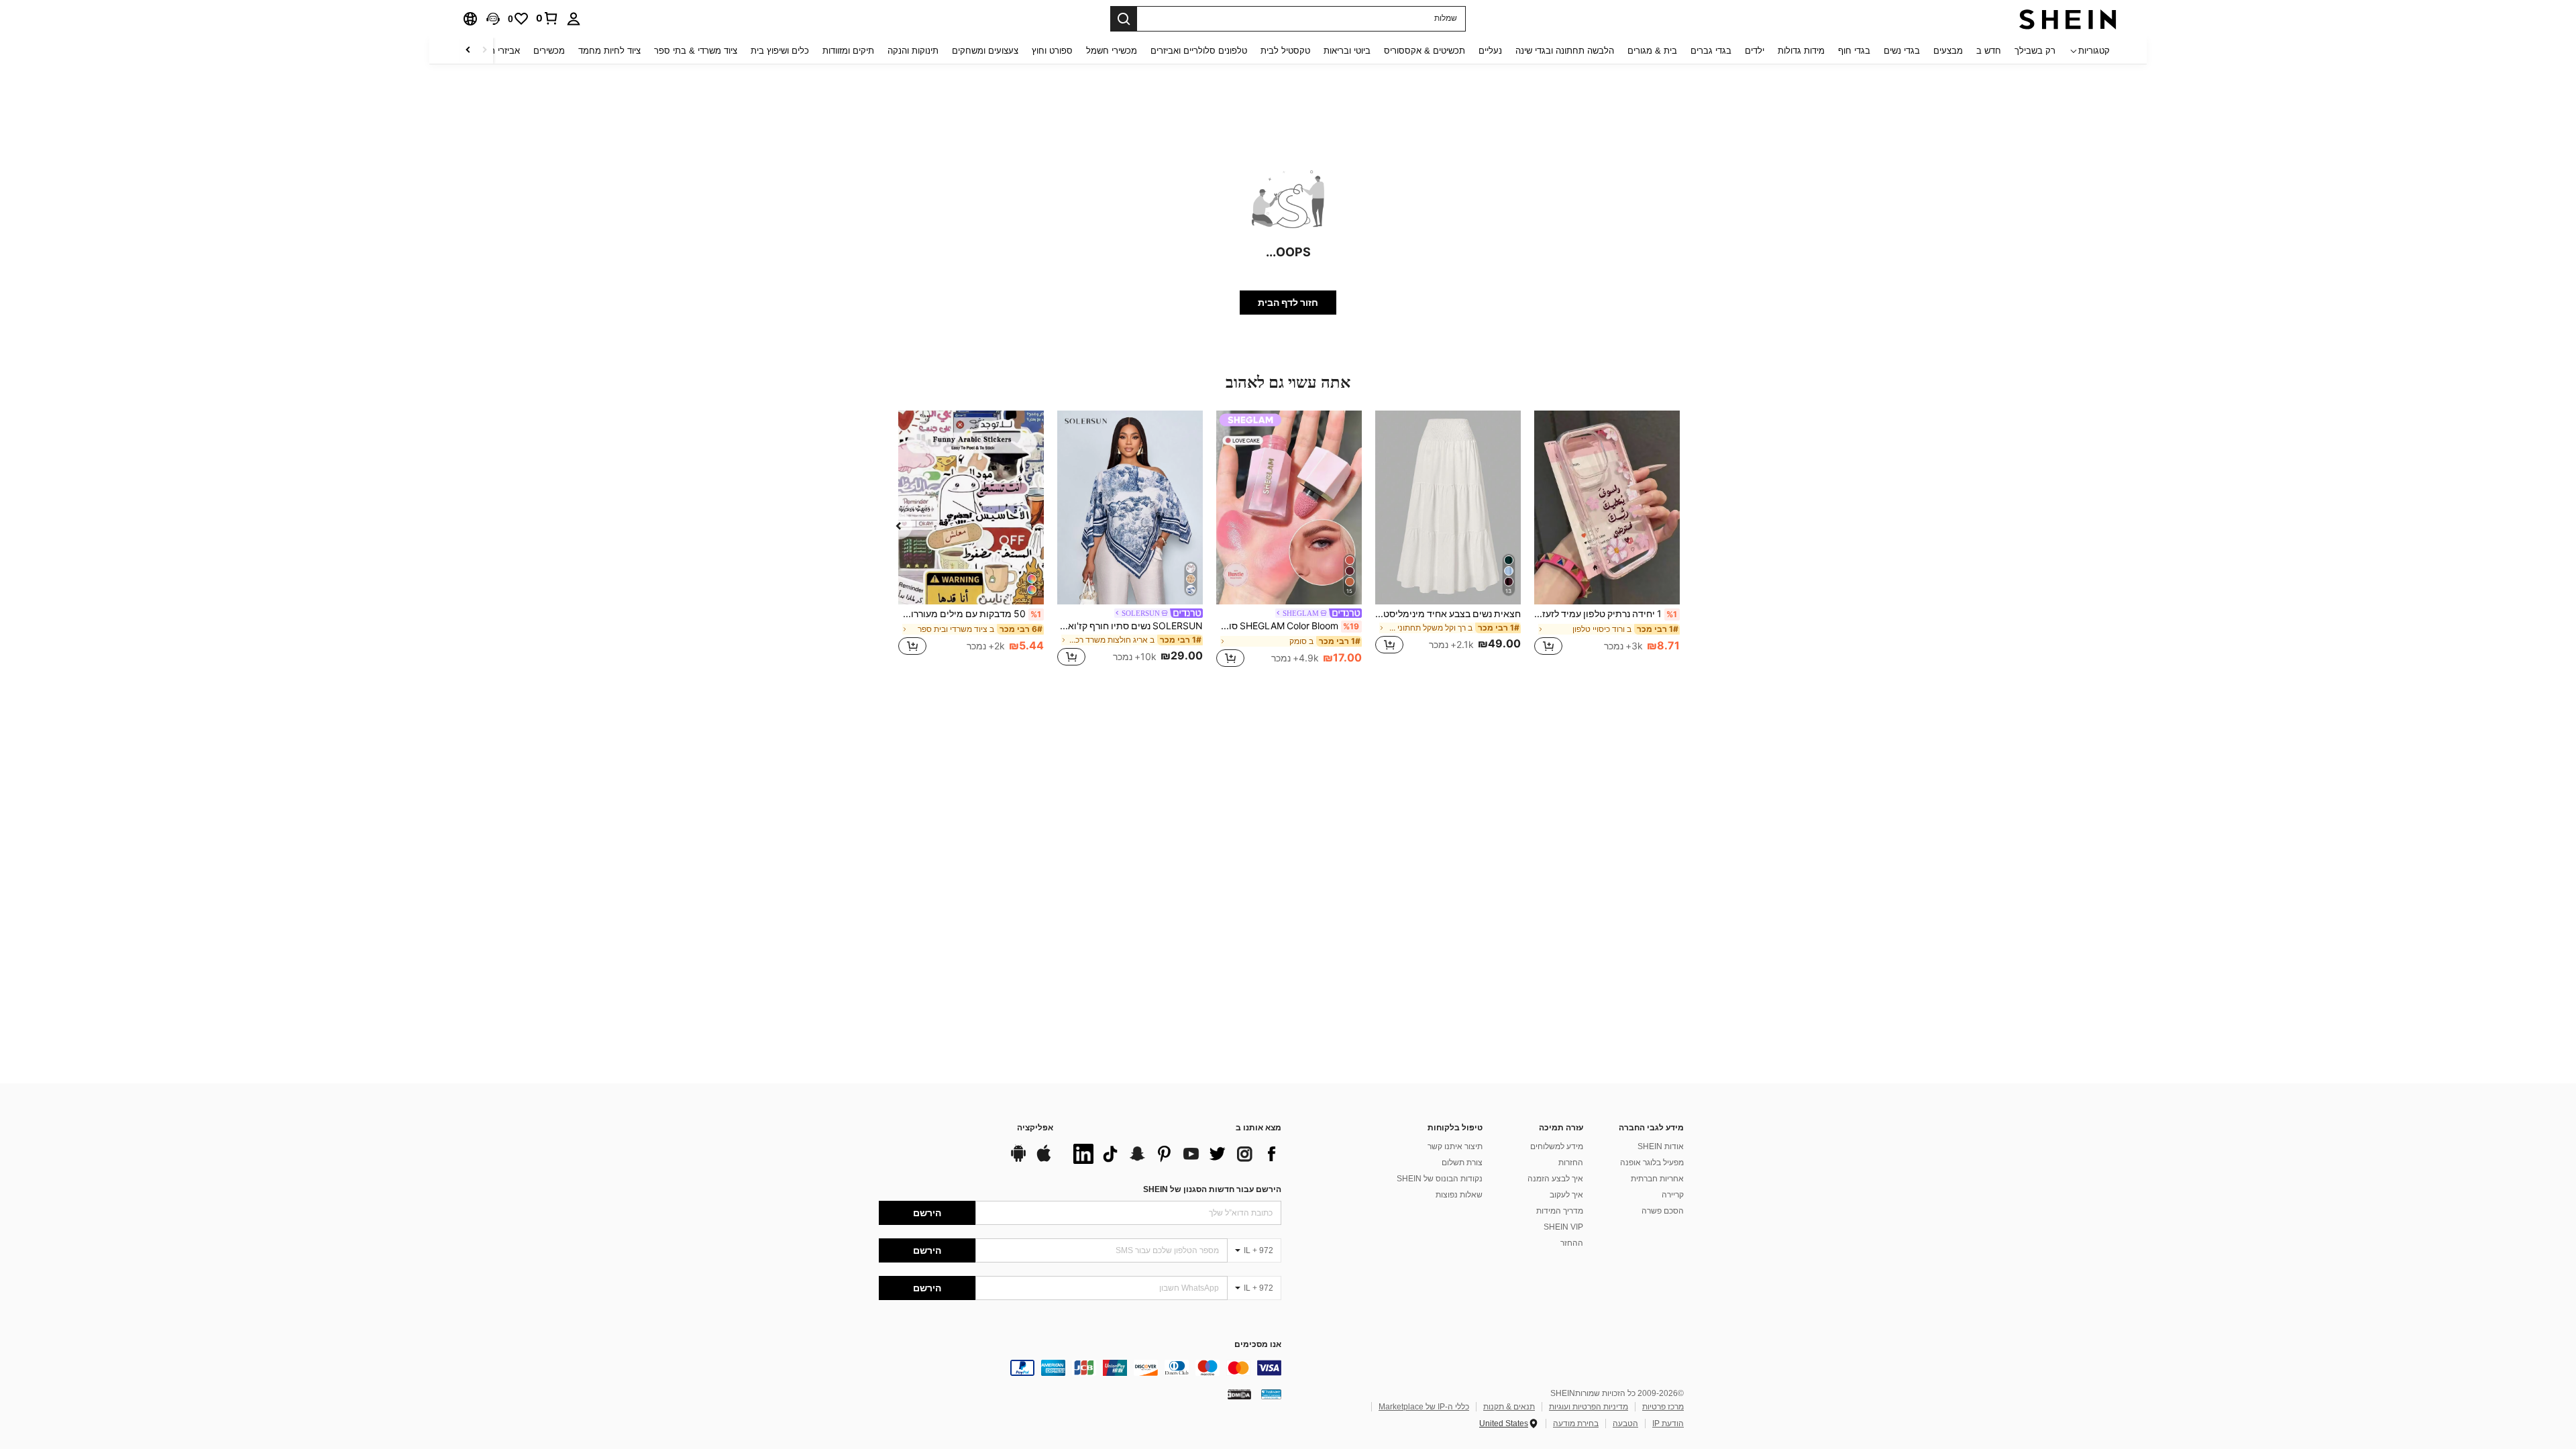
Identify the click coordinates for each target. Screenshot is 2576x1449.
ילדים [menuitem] (1755, 51)
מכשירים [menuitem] (549, 51)
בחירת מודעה (1576, 1424)
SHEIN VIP (1563, 1227)
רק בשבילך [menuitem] (2035, 51)
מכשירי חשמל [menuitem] (1112, 51)
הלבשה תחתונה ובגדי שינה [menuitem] (1565, 51)
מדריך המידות (1560, 1211)
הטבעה (1625, 1424)
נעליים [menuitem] (1490, 51)
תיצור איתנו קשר (1455, 1146)
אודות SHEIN (1661, 1146)
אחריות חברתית (1657, 1179)
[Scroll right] (468, 51)
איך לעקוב (1566, 1195)
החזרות (1571, 1163)
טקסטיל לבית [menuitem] (1285, 51)
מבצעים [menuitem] (1948, 51)
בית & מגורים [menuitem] (1652, 51)
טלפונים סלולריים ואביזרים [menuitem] (1199, 51)
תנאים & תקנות (1509, 1407)
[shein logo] (2068, 19)
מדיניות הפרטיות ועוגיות (1589, 1407)
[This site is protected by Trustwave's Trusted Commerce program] (1271, 1394)
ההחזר (1572, 1243)
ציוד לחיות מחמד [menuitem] (609, 51)
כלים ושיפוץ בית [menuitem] (780, 51)
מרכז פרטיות (1663, 1407)
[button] (493, 19)
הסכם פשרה (1663, 1211)
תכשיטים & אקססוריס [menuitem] (1425, 51)
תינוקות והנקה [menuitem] (913, 51)
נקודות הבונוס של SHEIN (1440, 1179)
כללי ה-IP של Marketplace (1424, 1407)
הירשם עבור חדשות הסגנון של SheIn (1212, 1189)
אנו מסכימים (1258, 1345)
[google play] (1018, 1160)
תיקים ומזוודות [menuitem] (848, 51)
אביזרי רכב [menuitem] (500, 51)
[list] (1174, 1154)
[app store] (1044, 1160)
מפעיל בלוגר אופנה (1652, 1163)
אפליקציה (1035, 1128)
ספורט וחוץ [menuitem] (1052, 51)
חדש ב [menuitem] (1989, 51)
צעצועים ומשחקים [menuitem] (985, 51)
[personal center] (574, 19)
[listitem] (1607, 540)
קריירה (1673, 1195)
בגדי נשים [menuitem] (1902, 51)
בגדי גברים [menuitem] (1711, 51)
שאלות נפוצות (1459, 1195)
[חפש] (1124, 19)
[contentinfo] (1080, 1368)
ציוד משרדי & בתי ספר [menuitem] (696, 51)
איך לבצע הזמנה (1555, 1179)
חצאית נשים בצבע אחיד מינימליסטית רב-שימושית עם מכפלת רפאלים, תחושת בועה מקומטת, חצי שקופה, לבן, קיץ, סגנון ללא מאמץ (1448, 614)
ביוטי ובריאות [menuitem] (1347, 51)
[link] (547, 18)
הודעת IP (1668, 1424)
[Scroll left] (484, 51)
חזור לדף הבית (1288, 303)
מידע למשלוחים (1557, 1146)
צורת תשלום (1462, 1163)
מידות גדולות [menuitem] (1801, 51)
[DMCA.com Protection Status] (1239, 1394)
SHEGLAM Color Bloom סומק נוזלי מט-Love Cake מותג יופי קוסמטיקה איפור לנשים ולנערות (1288, 626)
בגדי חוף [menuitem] (1854, 51)
